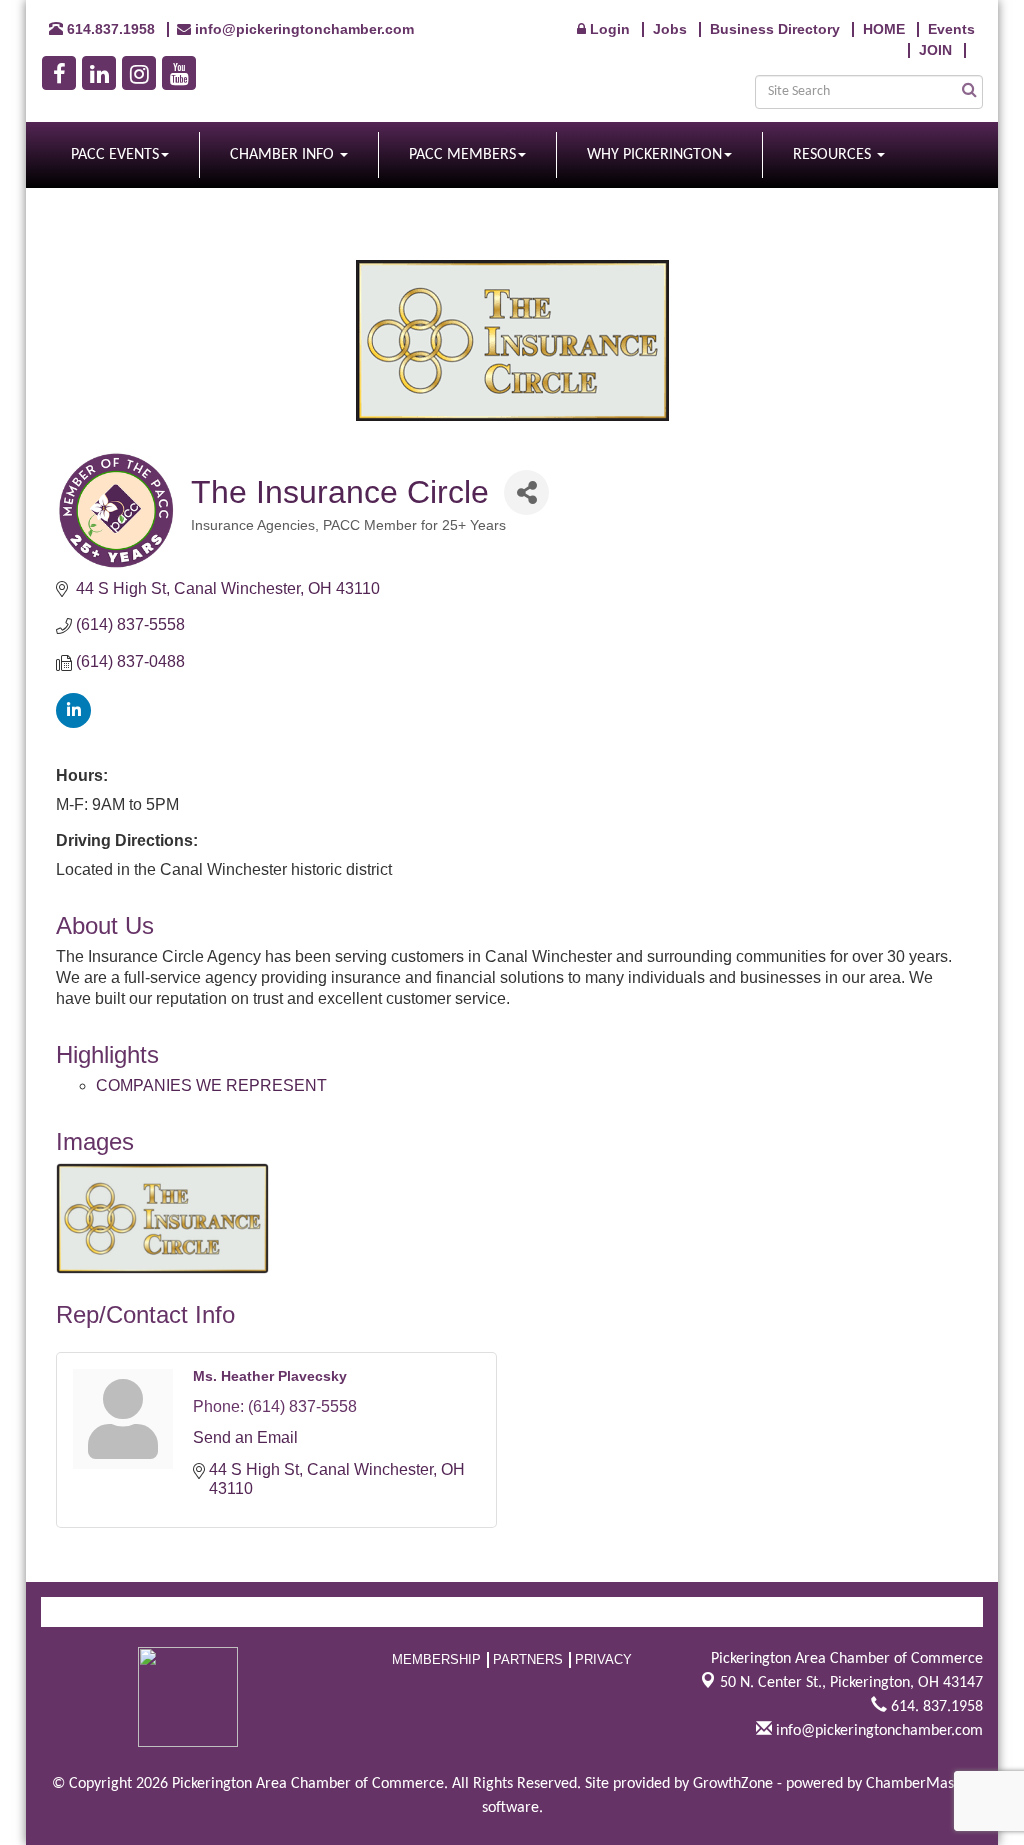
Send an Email (245, 1437)
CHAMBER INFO (284, 155)
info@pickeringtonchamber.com (877, 1731)
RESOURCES (834, 155)
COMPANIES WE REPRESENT (211, 1085)
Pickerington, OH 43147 (851, 1683)
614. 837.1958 (935, 1707)
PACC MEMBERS (462, 155)
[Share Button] (526, 492)
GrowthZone (733, 1784)
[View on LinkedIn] (73, 722)
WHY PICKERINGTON (654, 155)
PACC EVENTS (115, 155)
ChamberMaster (919, 1784)
